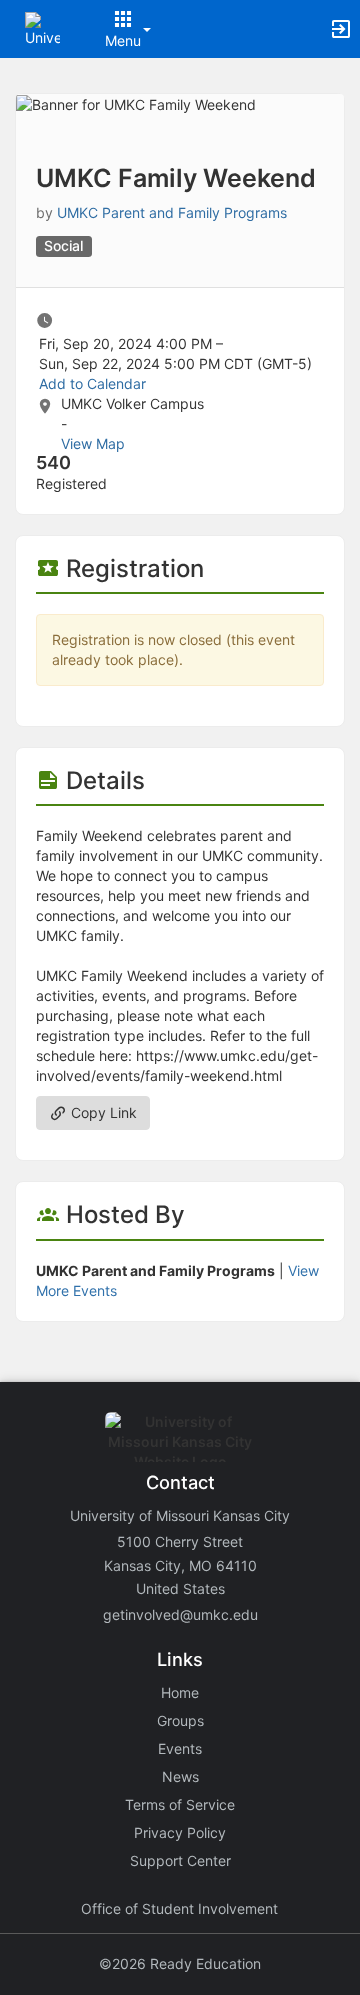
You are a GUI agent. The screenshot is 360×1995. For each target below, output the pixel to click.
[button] (42, 27)
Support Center (180, 1860)
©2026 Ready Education (180, 1963)
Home (180, 1692)
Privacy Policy (180, 1832)
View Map (93, 443)
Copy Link (102, 1112)
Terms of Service (180, 1804)
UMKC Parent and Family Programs (172, 212)
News (180, 1776)
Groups (180, 1720)
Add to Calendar (92, 383)
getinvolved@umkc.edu (180, 1614)
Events (180, 1748)
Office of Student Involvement (179, 1908)
